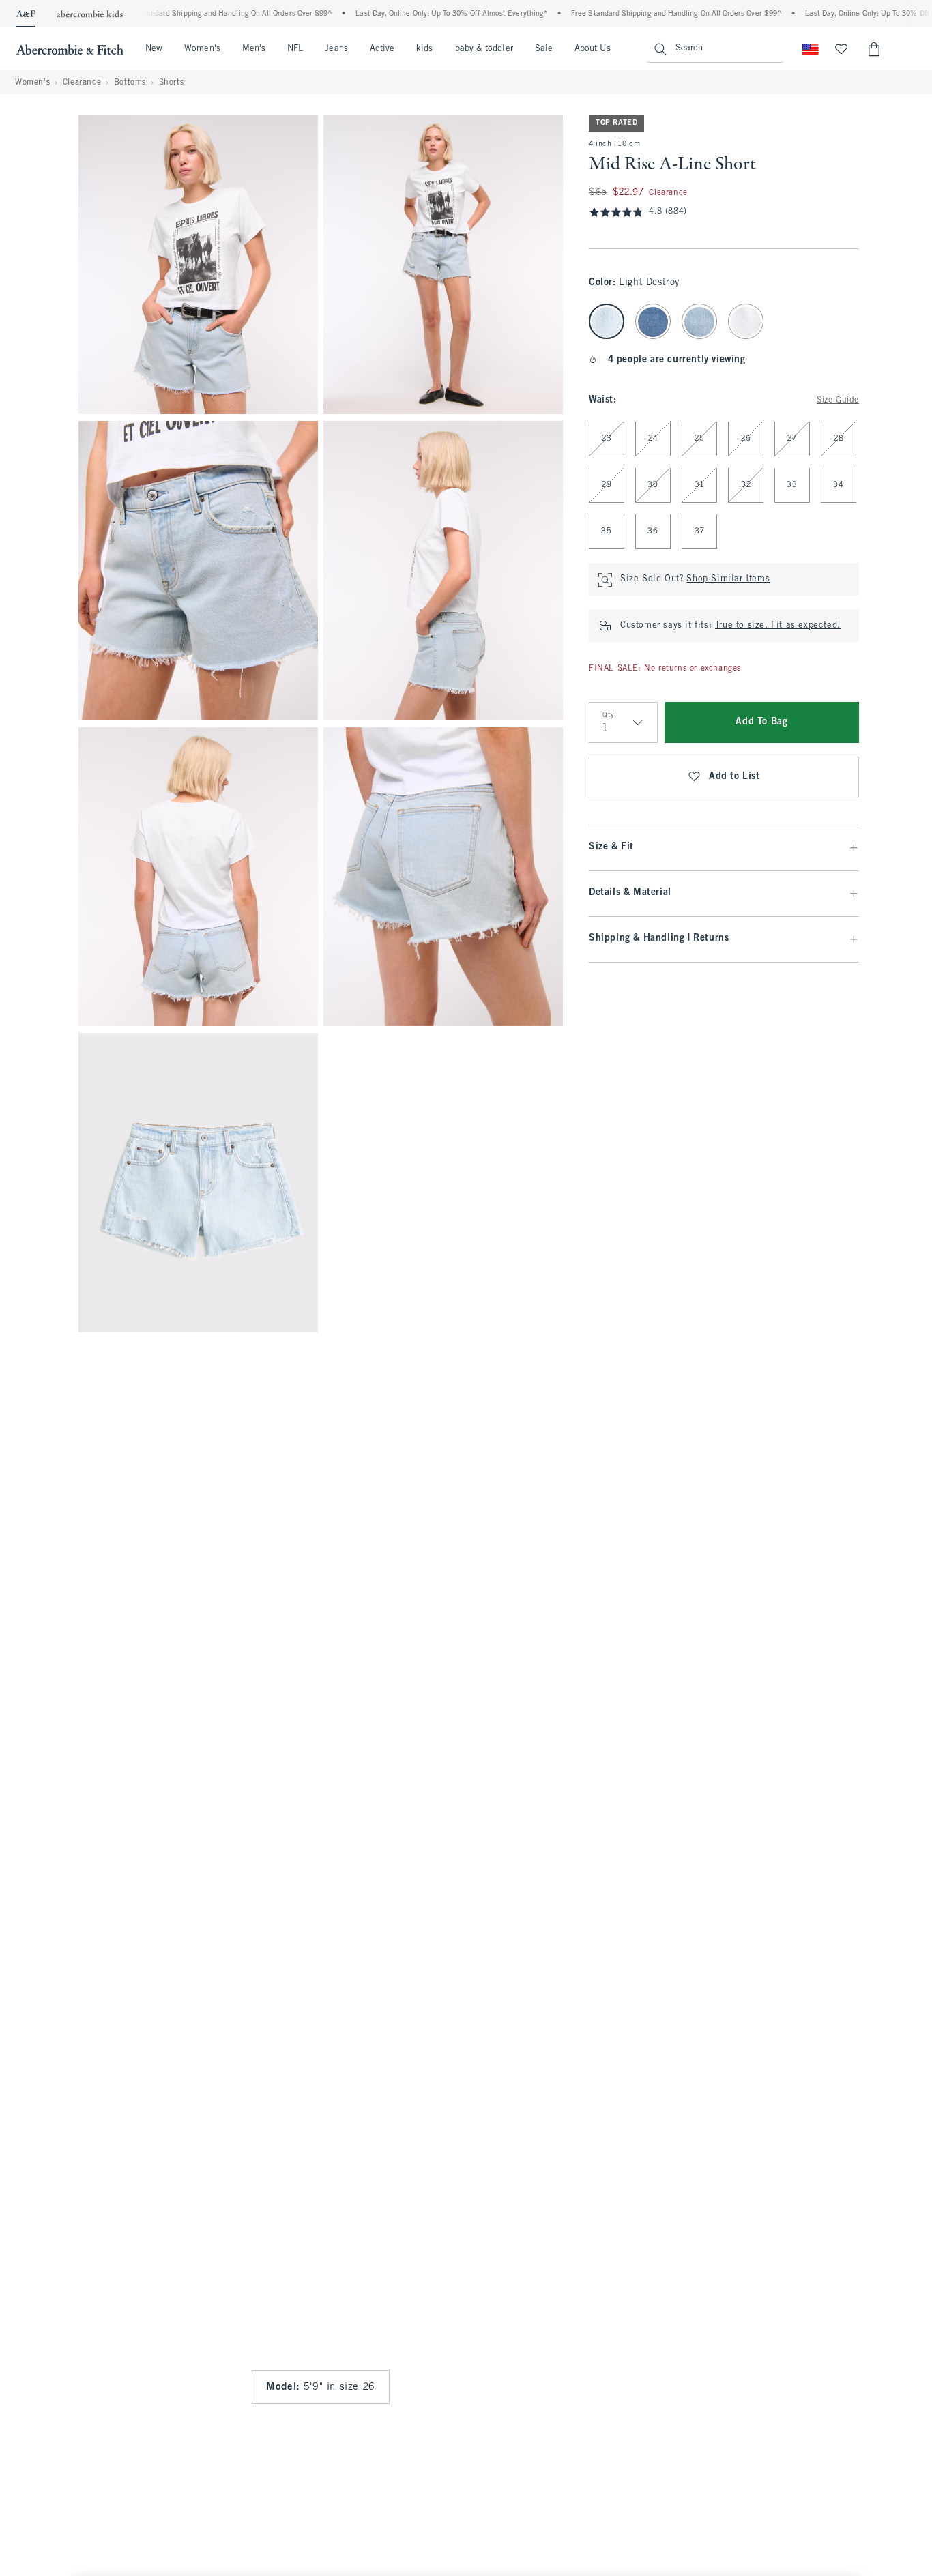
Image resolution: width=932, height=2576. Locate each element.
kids (424, 49)
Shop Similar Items (728, 580)
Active (382, 49)
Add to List (734, 777)
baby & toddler (484, 49)
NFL (295, 49)
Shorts (172, 83)
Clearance (82, 83)
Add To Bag (761, 723)
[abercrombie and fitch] (70, 49)
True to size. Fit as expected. (778, 626)
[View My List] (841, 49)
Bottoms (130, 83)
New (154, 49)
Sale (544, 49)
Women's (202, 49)
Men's (254, 49)
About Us (593, 49)
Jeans (336, 49)
